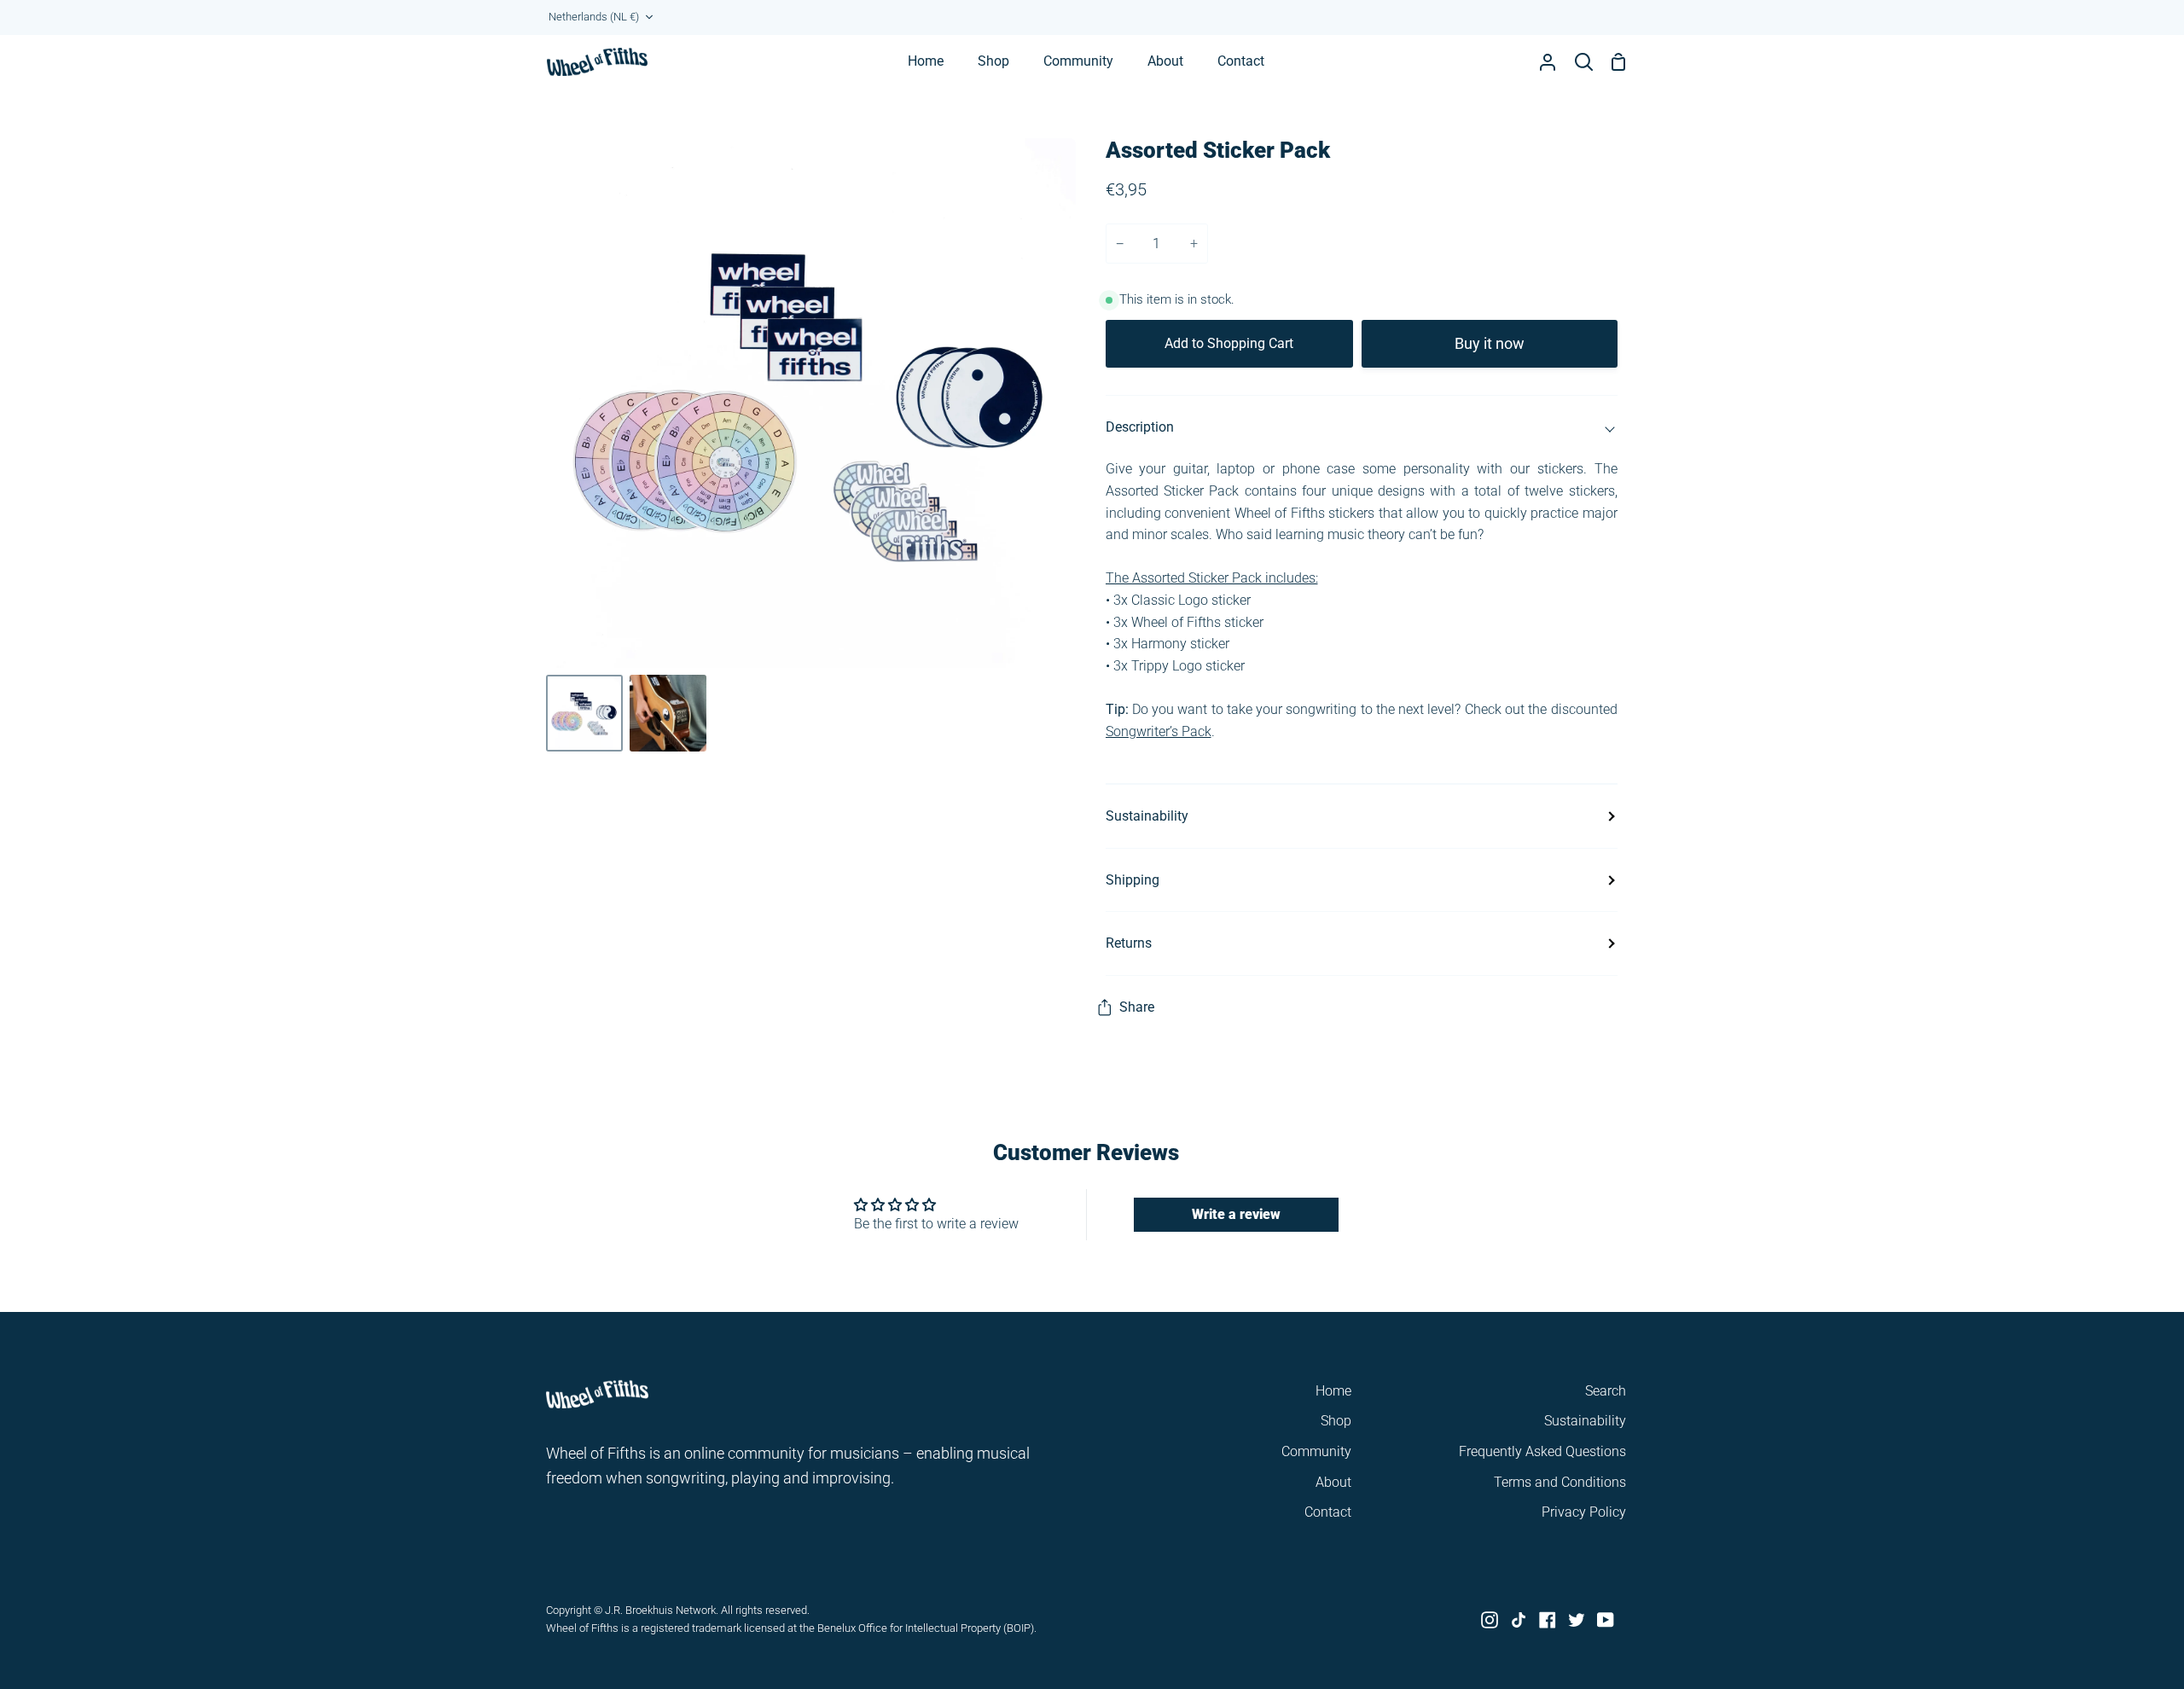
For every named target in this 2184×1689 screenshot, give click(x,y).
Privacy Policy (1584, 1512)
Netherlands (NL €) (594, 17)
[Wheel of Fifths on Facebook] (1548, 1620)
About (1333, 1482)
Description (1140, 427)
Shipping (1133, 880)
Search (1606, 1391)
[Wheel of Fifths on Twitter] (1577, 1620)
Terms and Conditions (1560, 1482)
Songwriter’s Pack (1159, 731)
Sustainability (1147, 816)
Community (1316, 1451)
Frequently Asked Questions (1542, 1451)
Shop (1336, 1421)
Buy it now (1490, 343)
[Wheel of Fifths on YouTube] (1606, 1620)
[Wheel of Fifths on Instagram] (1490, 1620)
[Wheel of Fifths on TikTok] (1519, 1620)
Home (1333, 1391)
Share (1137, 1007)
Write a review (1236, 1214)
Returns (1129, 943)
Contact (1328, 1512)
